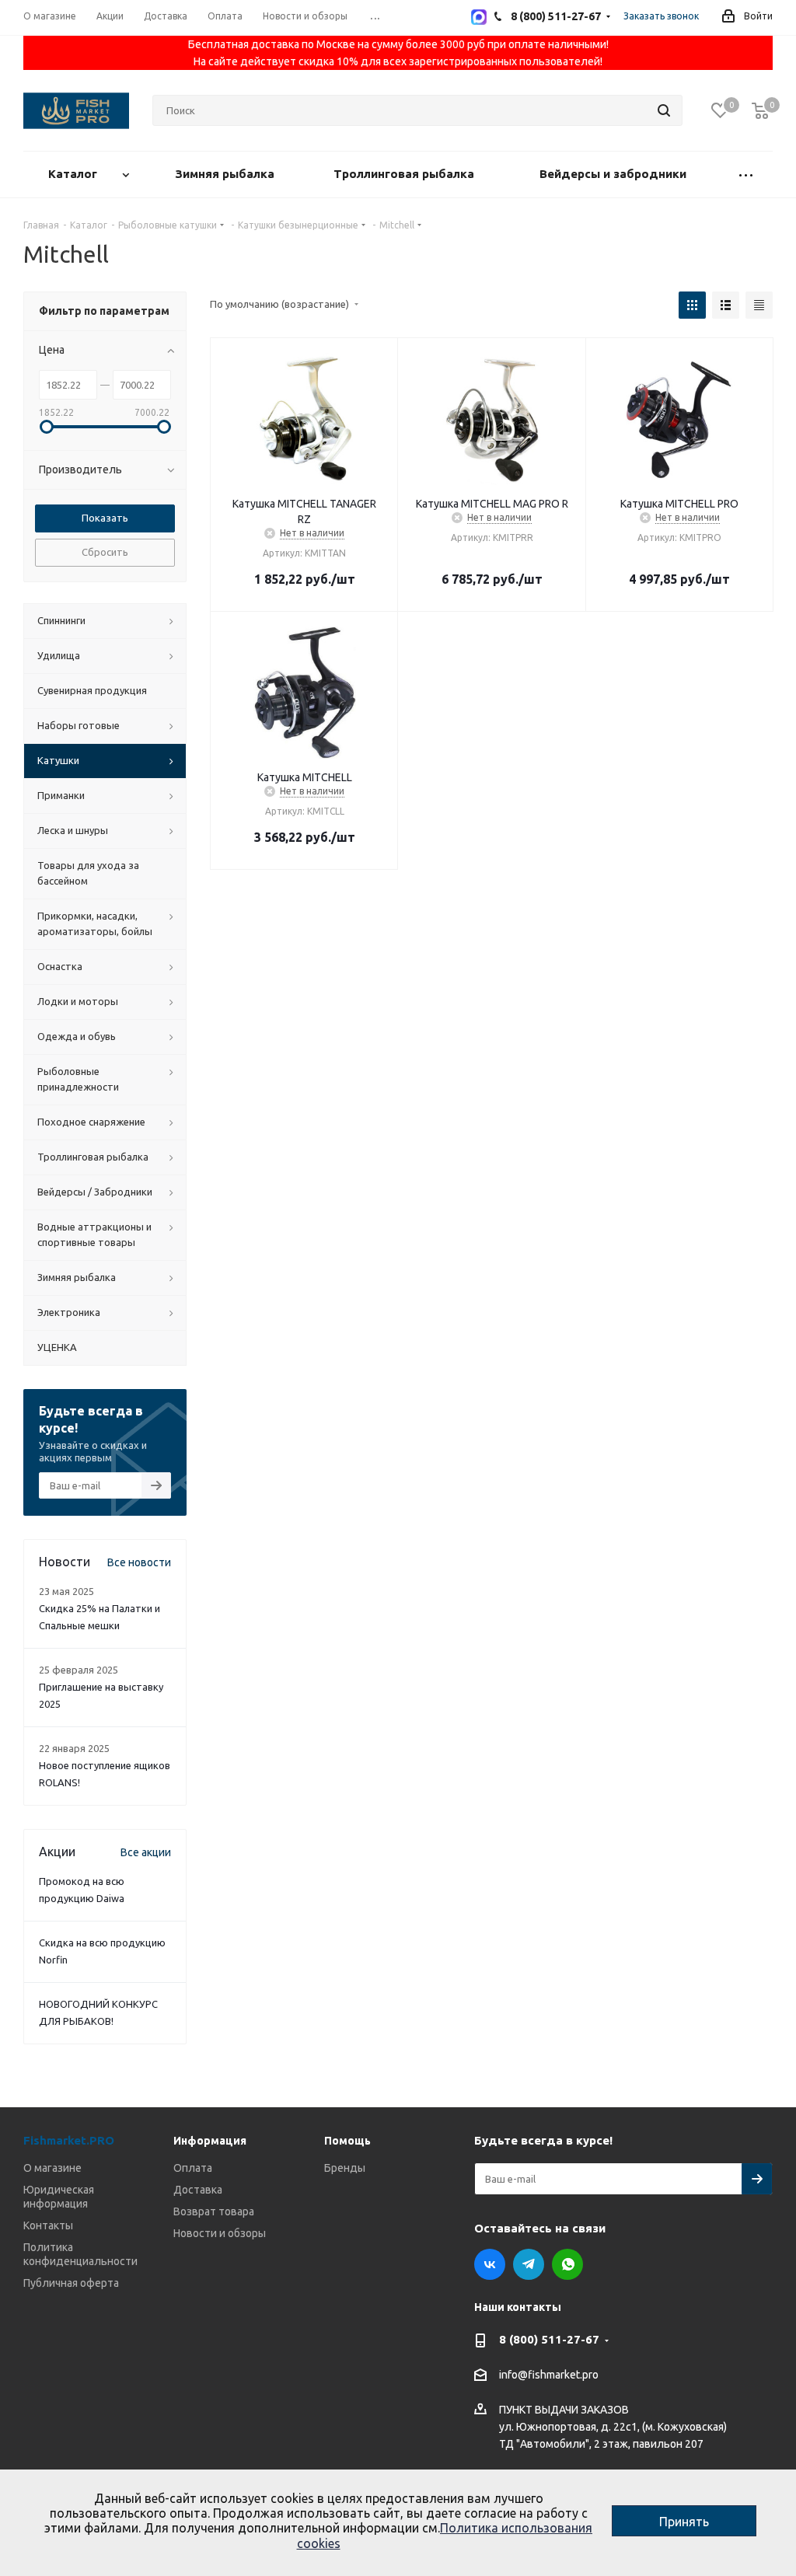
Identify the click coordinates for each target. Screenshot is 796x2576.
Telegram (529, 2264)
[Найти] (664, 110)
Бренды (345, 2168)
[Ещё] (746, 175)
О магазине (52, 2168)
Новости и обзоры (220, 2233)
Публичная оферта (71, 2283)
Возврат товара (214, 2211)
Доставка (198, 2190)
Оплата (193, 2168)
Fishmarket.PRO (69, 2140)
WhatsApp (567, 2264)
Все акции (146, 1852)
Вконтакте (490, 2264)
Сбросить (105, 552)
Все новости (139, 1562)
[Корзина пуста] (760, 111)
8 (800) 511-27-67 (549, 2339)
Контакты (48, 2225)
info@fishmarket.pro (549, 2375)
